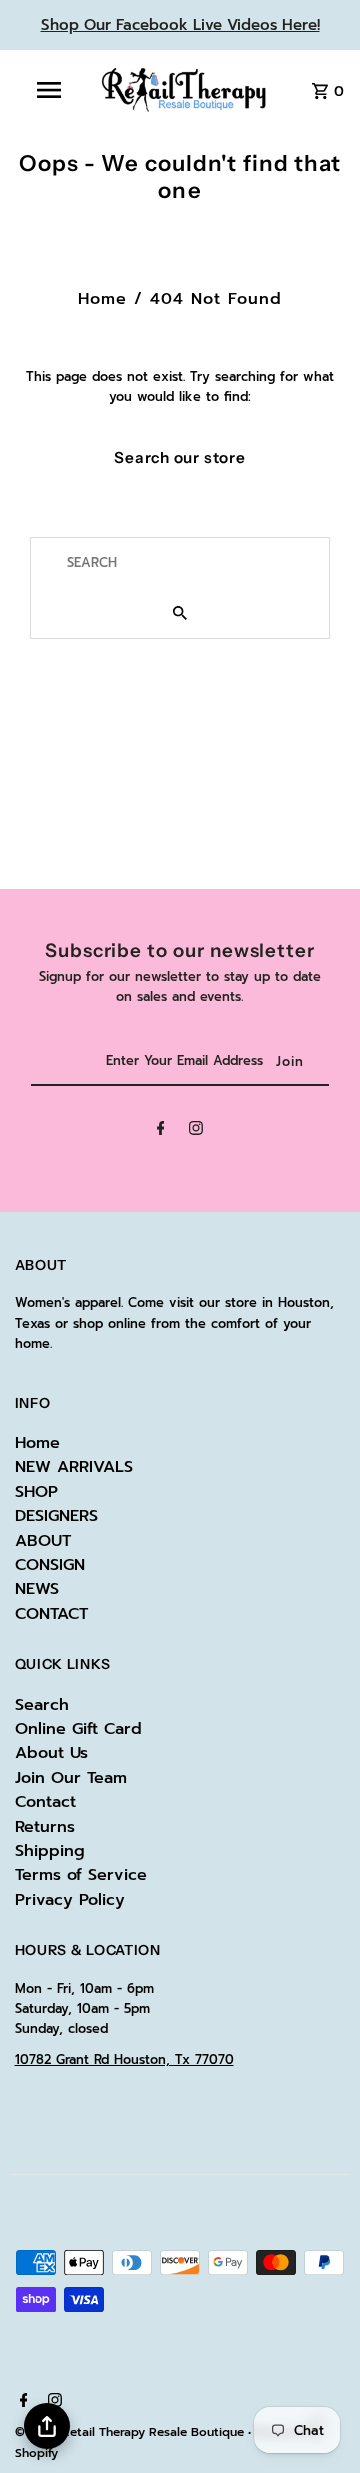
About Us (51, 1753)
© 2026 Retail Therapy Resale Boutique (131, 2432)
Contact (45, 1802)
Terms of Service (81, 1875)
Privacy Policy (70, 1900)
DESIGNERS (56, 1516)
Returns (45, 1827)
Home (102, 299)
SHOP (36, 1492)
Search (42, 1705)
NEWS (37, 1589)
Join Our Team (71, 1778)
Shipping (50, 1851)
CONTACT (51, 1614)
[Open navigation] (48, 90)
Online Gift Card (78, 1729)
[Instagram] (196, 1131)
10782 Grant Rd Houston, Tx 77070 (124, 2059)
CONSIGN (50, 1565)
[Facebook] (161, 1131)
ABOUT (43, 1541)
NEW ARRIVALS (74, 1467)
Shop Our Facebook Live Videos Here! (180, 25)
